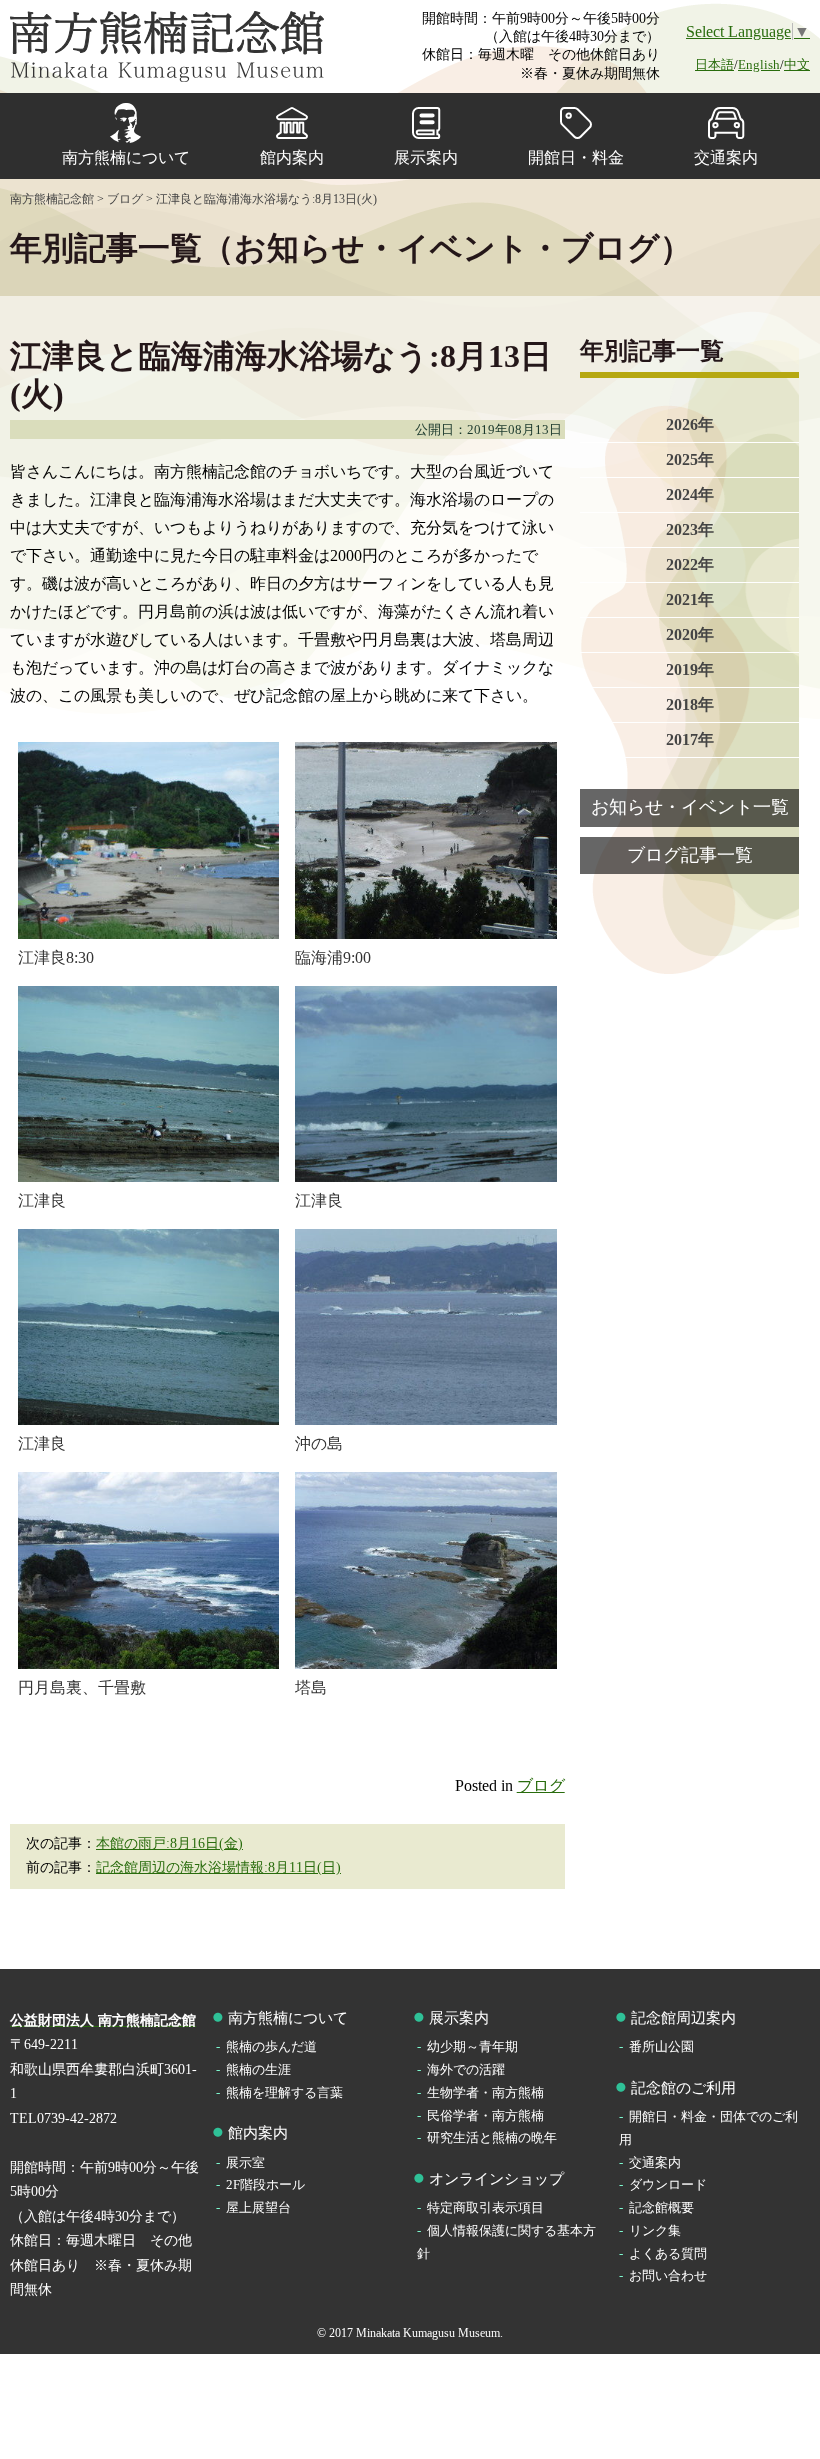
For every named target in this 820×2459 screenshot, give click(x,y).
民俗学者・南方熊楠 (485, 2115)
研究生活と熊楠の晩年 (492, 2137)
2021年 (690, 599)
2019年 (690, 669)
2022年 (690, 564)
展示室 (245, 2162)
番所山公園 (661, 2046)
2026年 (690, 424)
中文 (797, 64)
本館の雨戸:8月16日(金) (169, 1843)
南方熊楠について (126, 157)
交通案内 (726, 157)
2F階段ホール (265, 2184)
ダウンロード (668, 2184)
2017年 (690, 739)
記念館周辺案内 (683, 2018)
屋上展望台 (258, 2207)
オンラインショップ (496, 2179)
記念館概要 (661, 2207)
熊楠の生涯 (258, 2069)
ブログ (541, 1785)
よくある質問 (668, 2253)
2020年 (690, 634)
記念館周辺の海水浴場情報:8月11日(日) (218, 1867)
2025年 (690, 459)
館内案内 (292, 157)
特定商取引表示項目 (485, 2207)
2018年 (690, 704)
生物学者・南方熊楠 (485, 2092)
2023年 (690, 529)
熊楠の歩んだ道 (271, 2046)
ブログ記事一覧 (690, 855)
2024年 (690, 494)
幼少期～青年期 (472, 2046)
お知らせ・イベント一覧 (690, 807)
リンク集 (655, 2230)
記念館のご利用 (683, 2088)
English (759, 64)
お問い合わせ (668, 2275)
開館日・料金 (576, 157)
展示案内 (426, 157)
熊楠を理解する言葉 (284, 2092)
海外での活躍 (466, 2069)
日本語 (714, 64)
